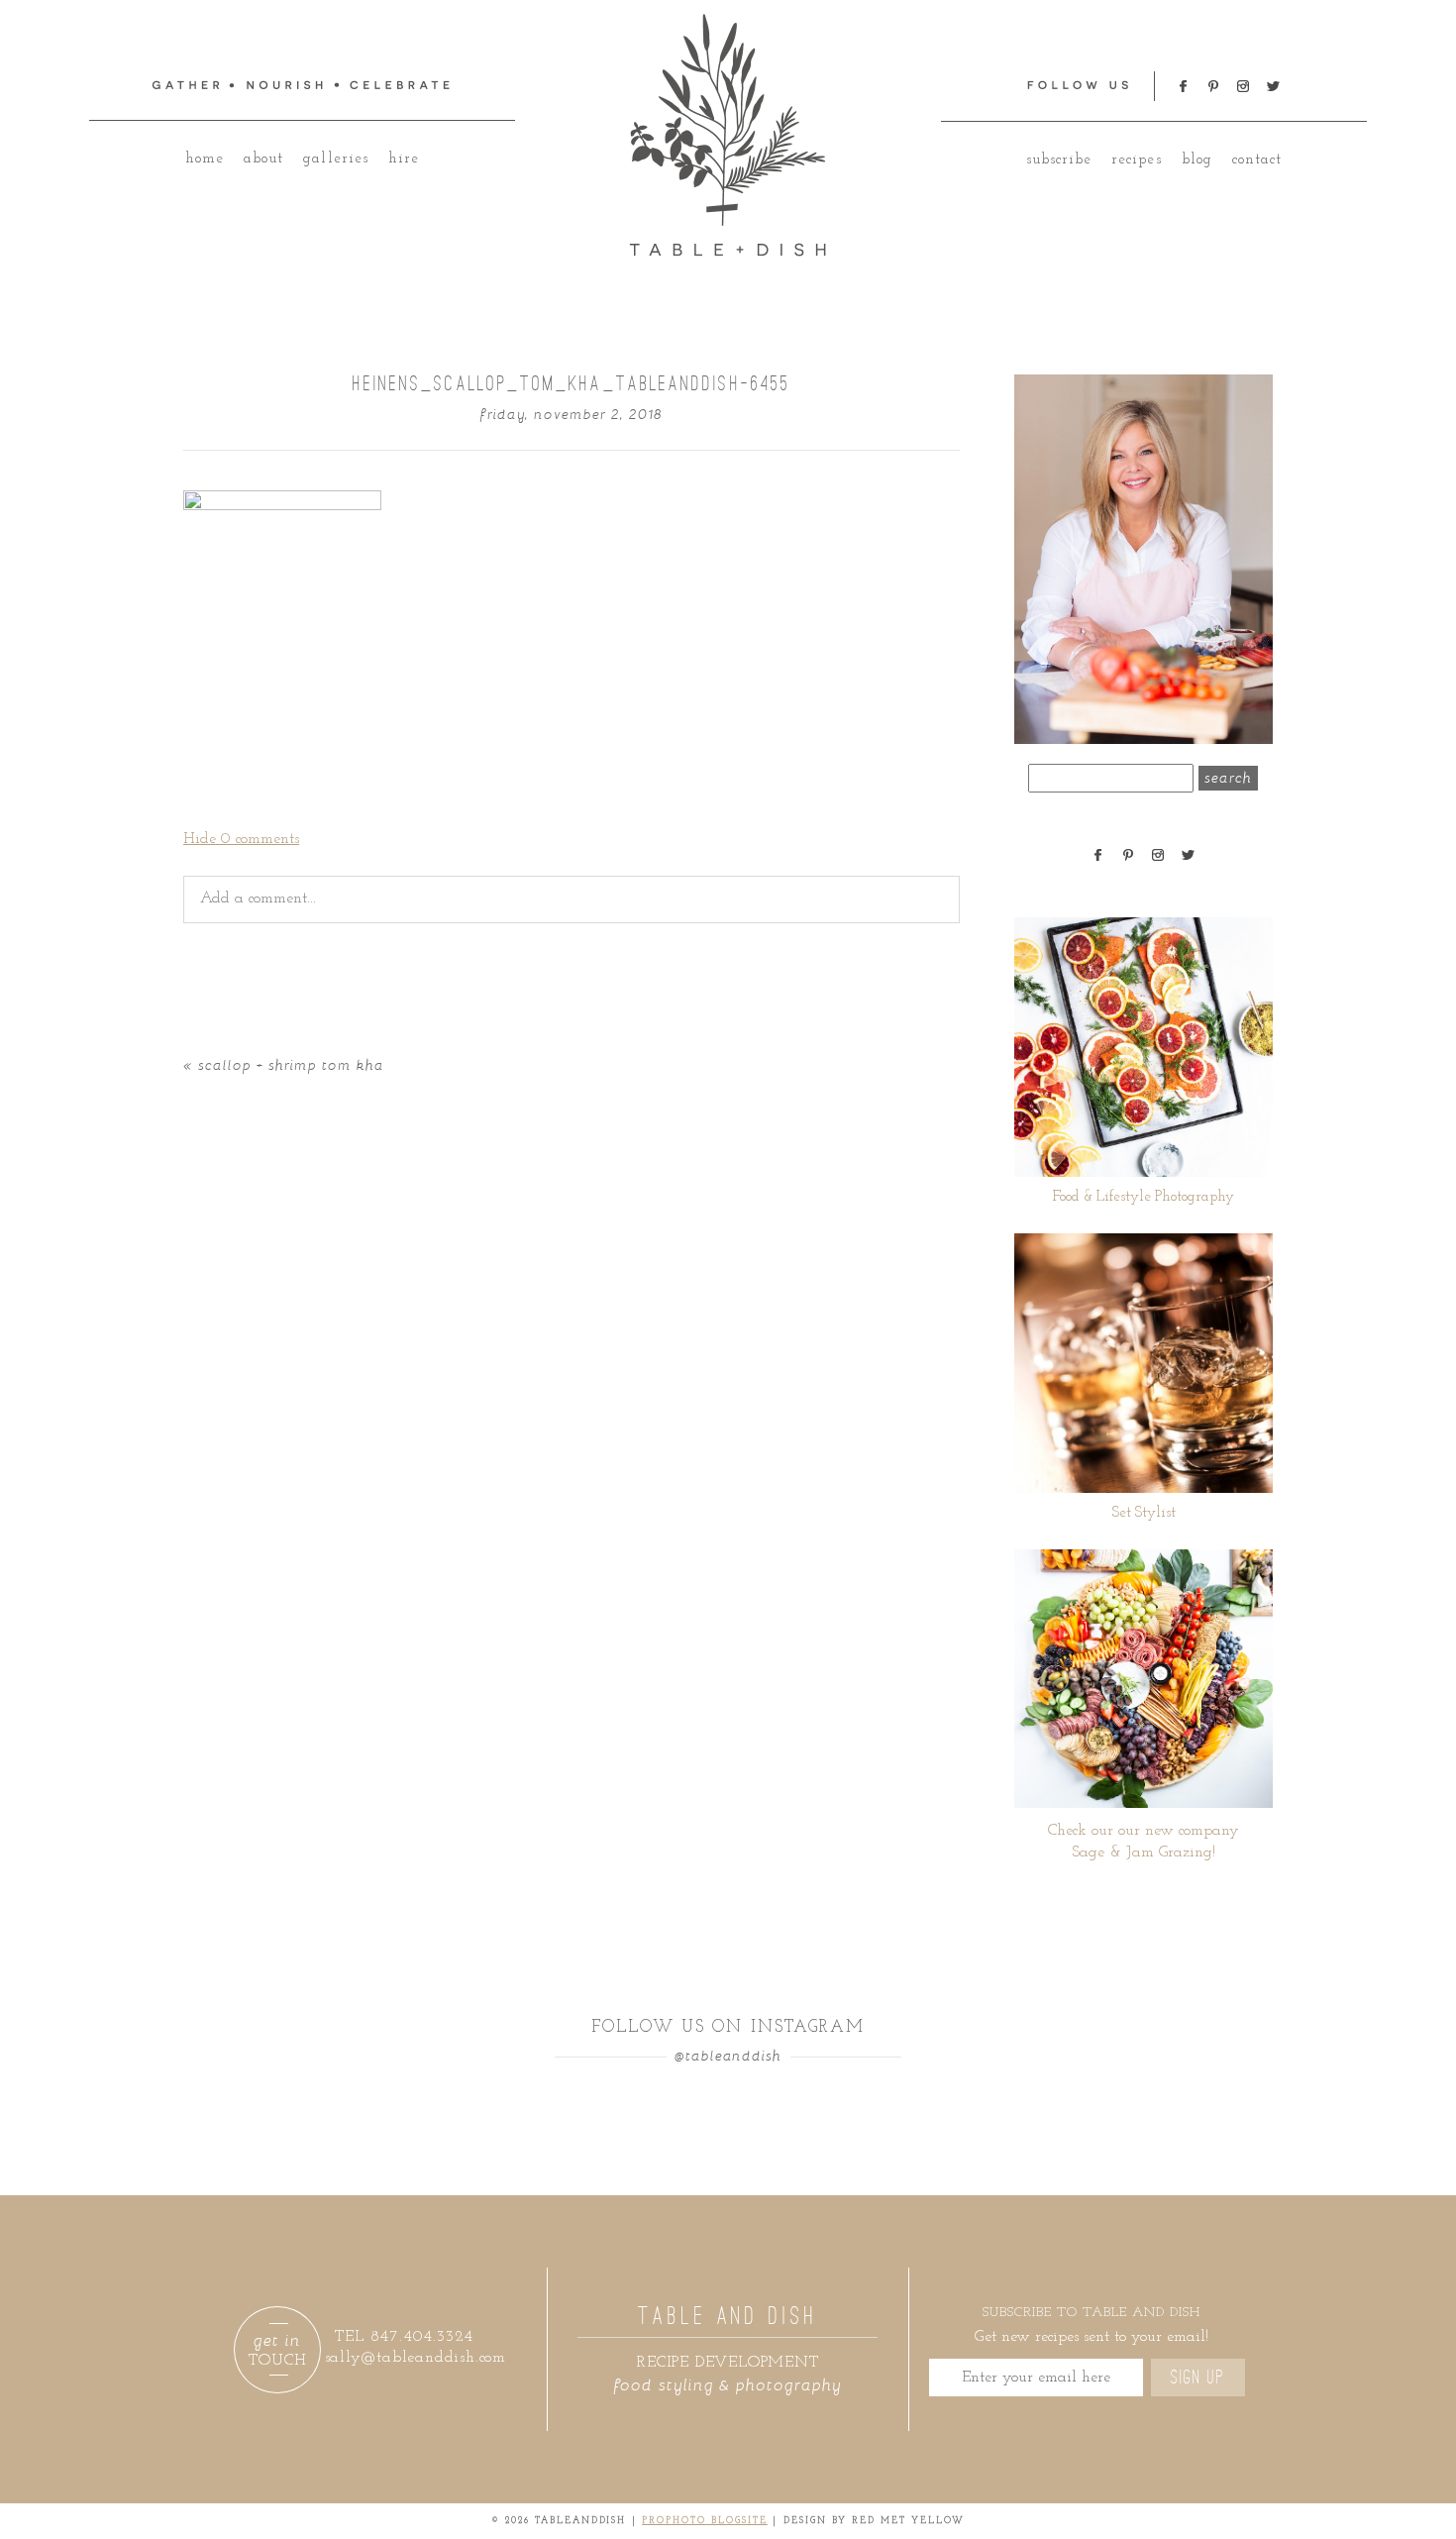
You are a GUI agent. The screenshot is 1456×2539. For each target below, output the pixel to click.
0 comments (241, 839)
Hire (404, 159)
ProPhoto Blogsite (705, 2521)
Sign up (1198, 2378)
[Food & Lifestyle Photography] (1144, 1047)
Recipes (1136, 160)
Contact (1257, 160)
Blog (1197, 160)
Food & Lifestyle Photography (1144, 1197)
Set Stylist (1144, 1513)
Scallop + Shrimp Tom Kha (291, 1064)
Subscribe (1059, 160)
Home (205, 159)
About (263, 159)
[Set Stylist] (1144, 1363)
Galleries (335, 159)
